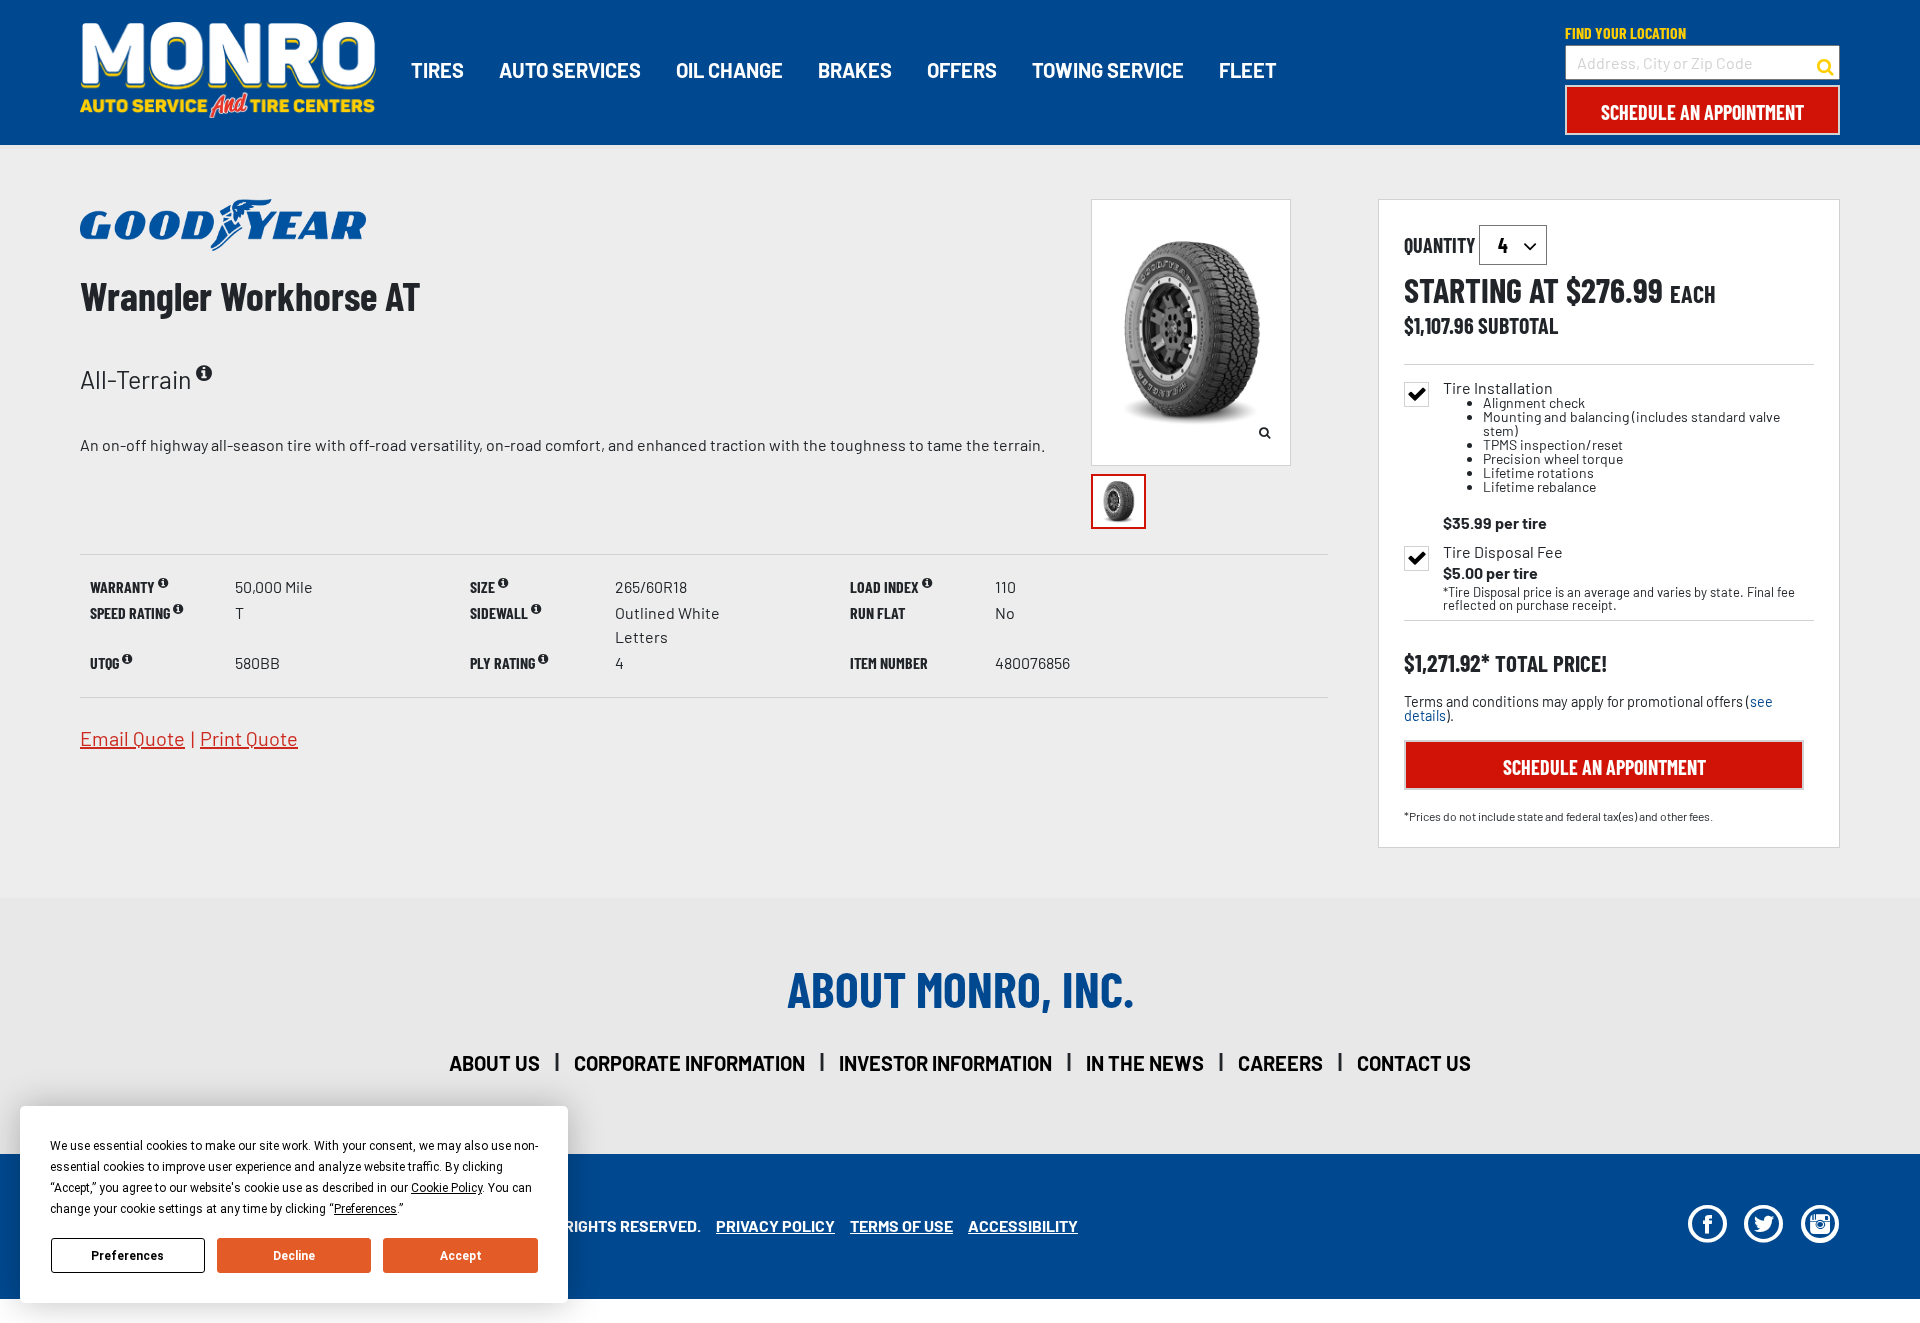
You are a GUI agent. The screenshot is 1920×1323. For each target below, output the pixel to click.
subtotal (1518, 325)
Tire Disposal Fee (1503, 552)
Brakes (855, 70)
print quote (249, 738)
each (1693, 294)
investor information (945, 1063)
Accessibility (1023, 1225)
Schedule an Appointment (1702, 112)
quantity (1441, 245)
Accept (461, 1256)
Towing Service (1108, 70)
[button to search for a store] (1825, 63)
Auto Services (570, 70)
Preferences (127, 1256)
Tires (437, 70)
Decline (294, 1256)
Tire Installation (1611, 437)
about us (494, 1063)
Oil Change (729, 70)
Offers (962, 70)
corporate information (689, 1063)
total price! (1548, 663)
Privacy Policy (775, 1225)
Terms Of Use (901, 1225)
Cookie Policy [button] (446, 1188)
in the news (1145, 1063)
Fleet (1248, 70)
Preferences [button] (365, 1209)
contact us (1414, 1063)
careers (1280, 1063)
